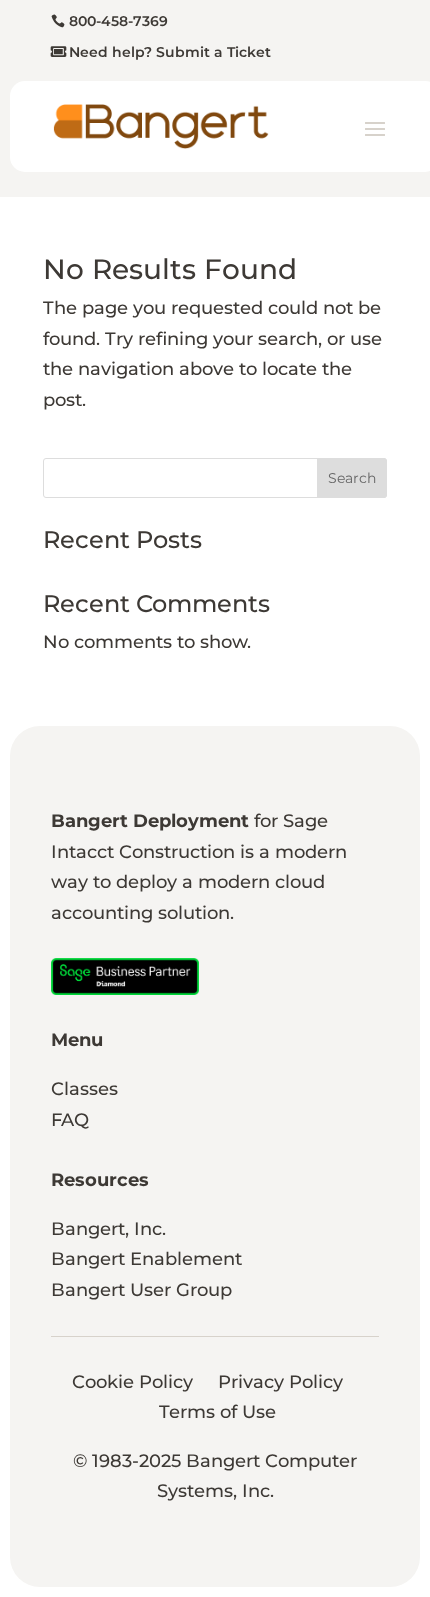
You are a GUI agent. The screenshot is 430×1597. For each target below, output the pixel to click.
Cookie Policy (132, 1382)
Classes (84, 1089)
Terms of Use (217, 1412)
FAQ (70, 1120)
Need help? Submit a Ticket (170, 52)
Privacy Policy (280, 1382)
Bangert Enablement (146, 1259)
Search (352, 478)
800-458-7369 (118, 21)
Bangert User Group (141, 1290)
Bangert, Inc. (108, 1229)
